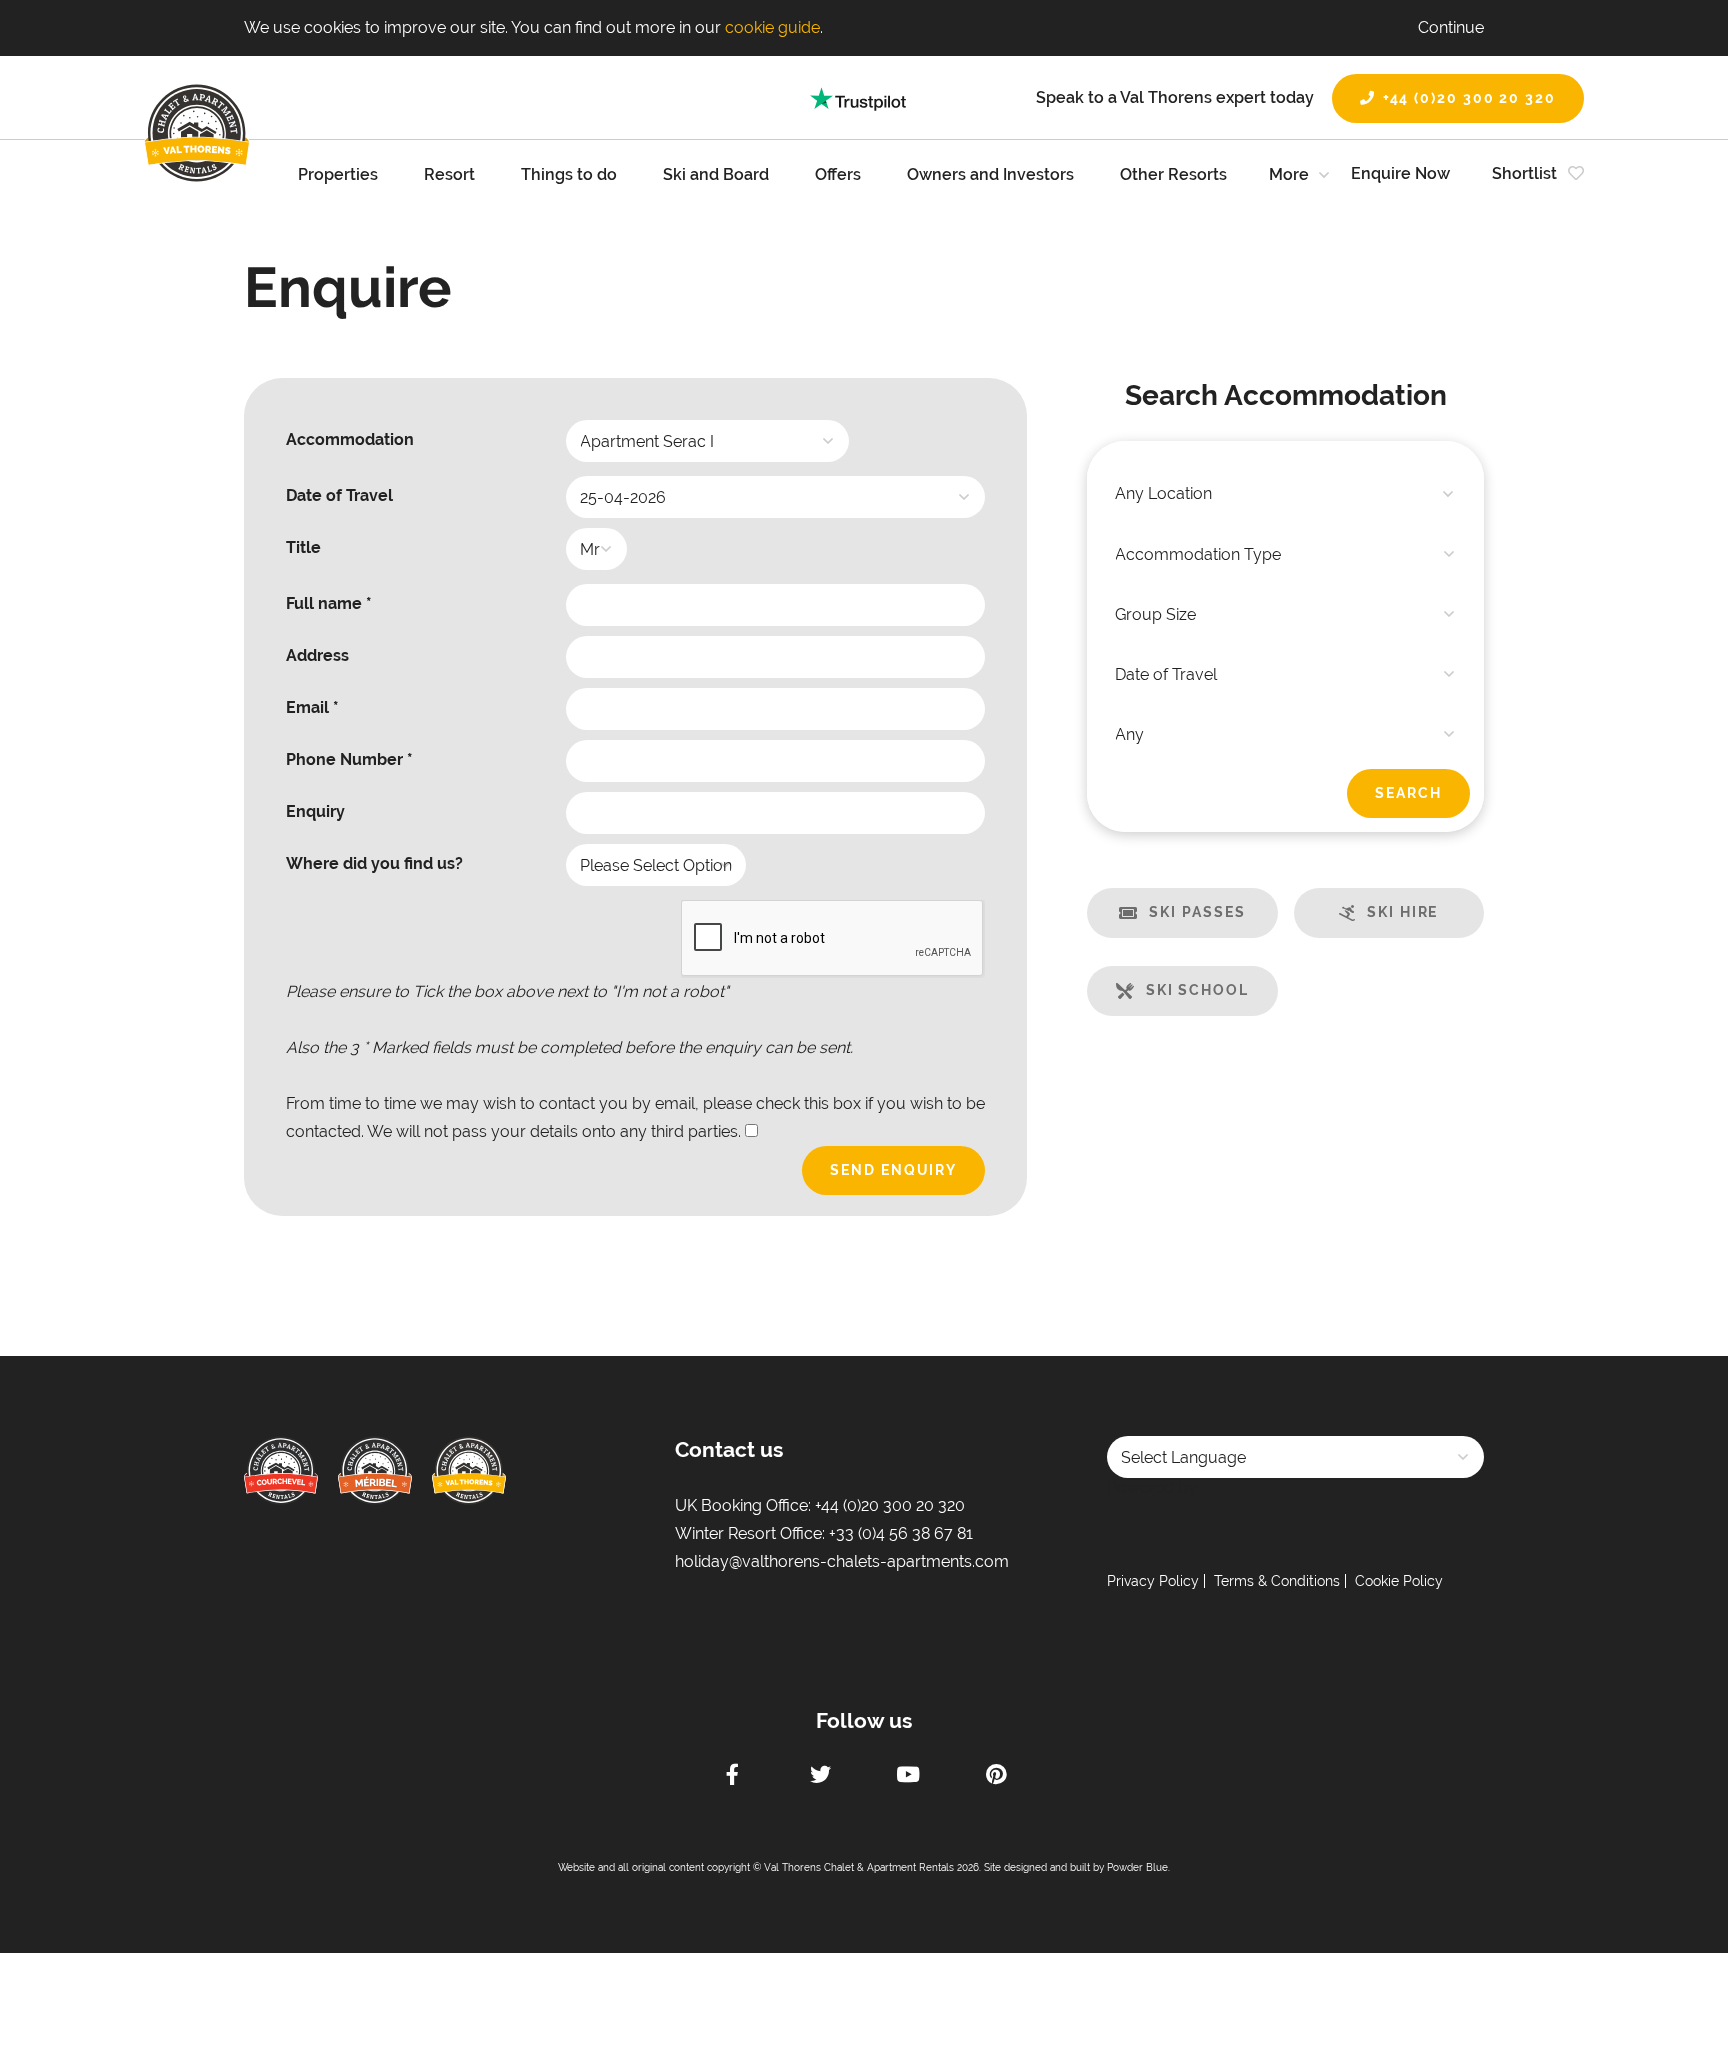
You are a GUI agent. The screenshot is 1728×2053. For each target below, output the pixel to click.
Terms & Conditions (1277, 1581)
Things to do (569, 174)
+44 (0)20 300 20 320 (1469, 98)
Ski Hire (1402, 912)
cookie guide (772, 27)
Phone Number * (349, 759)
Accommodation (350, 439)
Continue (1451, 27)
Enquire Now (1400, 173)
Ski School (1197, 990)
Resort (449, 174)
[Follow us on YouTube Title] (908, 1777)
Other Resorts (1173, 174)
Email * (312, 707)
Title (303, 547)
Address (317, 655)
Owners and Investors (990, 174)
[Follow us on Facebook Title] (732, 1777)
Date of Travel (339, 495)
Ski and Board (716, 174)
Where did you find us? (374, 863)
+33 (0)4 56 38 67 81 (901, 1533)
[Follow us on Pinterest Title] (996, 1777)
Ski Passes (1197, 912)
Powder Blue (1137, 1867)
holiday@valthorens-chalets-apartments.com (842, 1561)
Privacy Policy (1153, 1581)
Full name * (329, 603)
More (1289, 174)
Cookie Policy (1399, 1581)
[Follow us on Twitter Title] (820, 1777)
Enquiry (315, 811)
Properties (338, 174)
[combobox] (1285, 494)
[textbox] (1285, 494)
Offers (838, 174)
